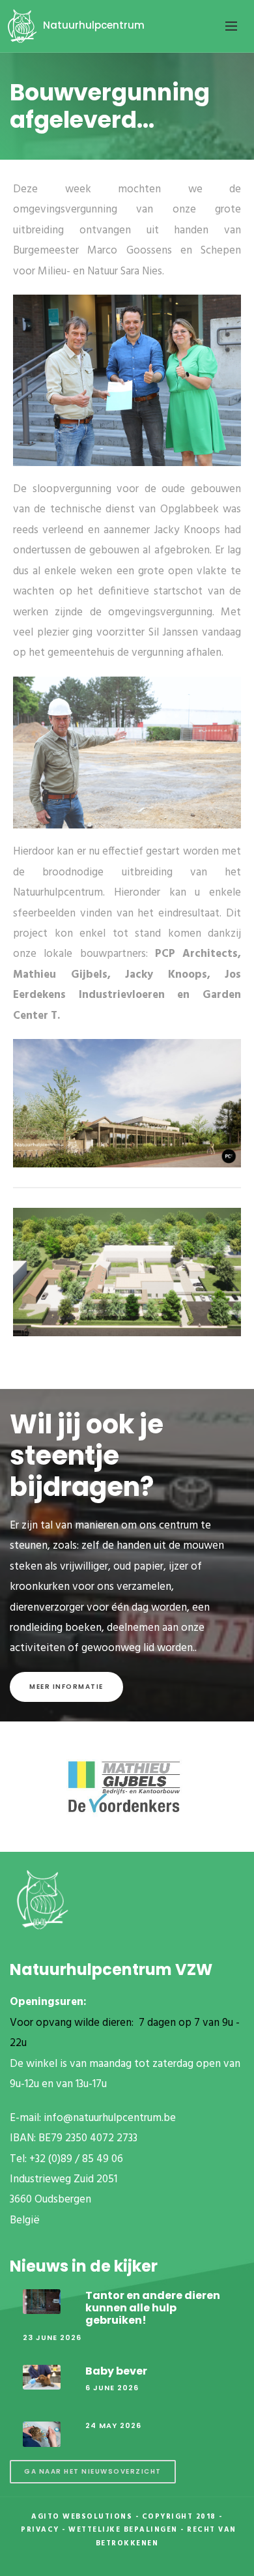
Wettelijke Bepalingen (123, 2530)
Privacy (40, 2530)
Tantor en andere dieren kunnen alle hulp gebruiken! (153, 2308)
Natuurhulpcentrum (92, 25)
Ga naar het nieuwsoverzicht (93, 2471)
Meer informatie (66, 1687)
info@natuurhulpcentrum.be (110, 2118)
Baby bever (116, 2371)
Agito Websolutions (82, 2517)
